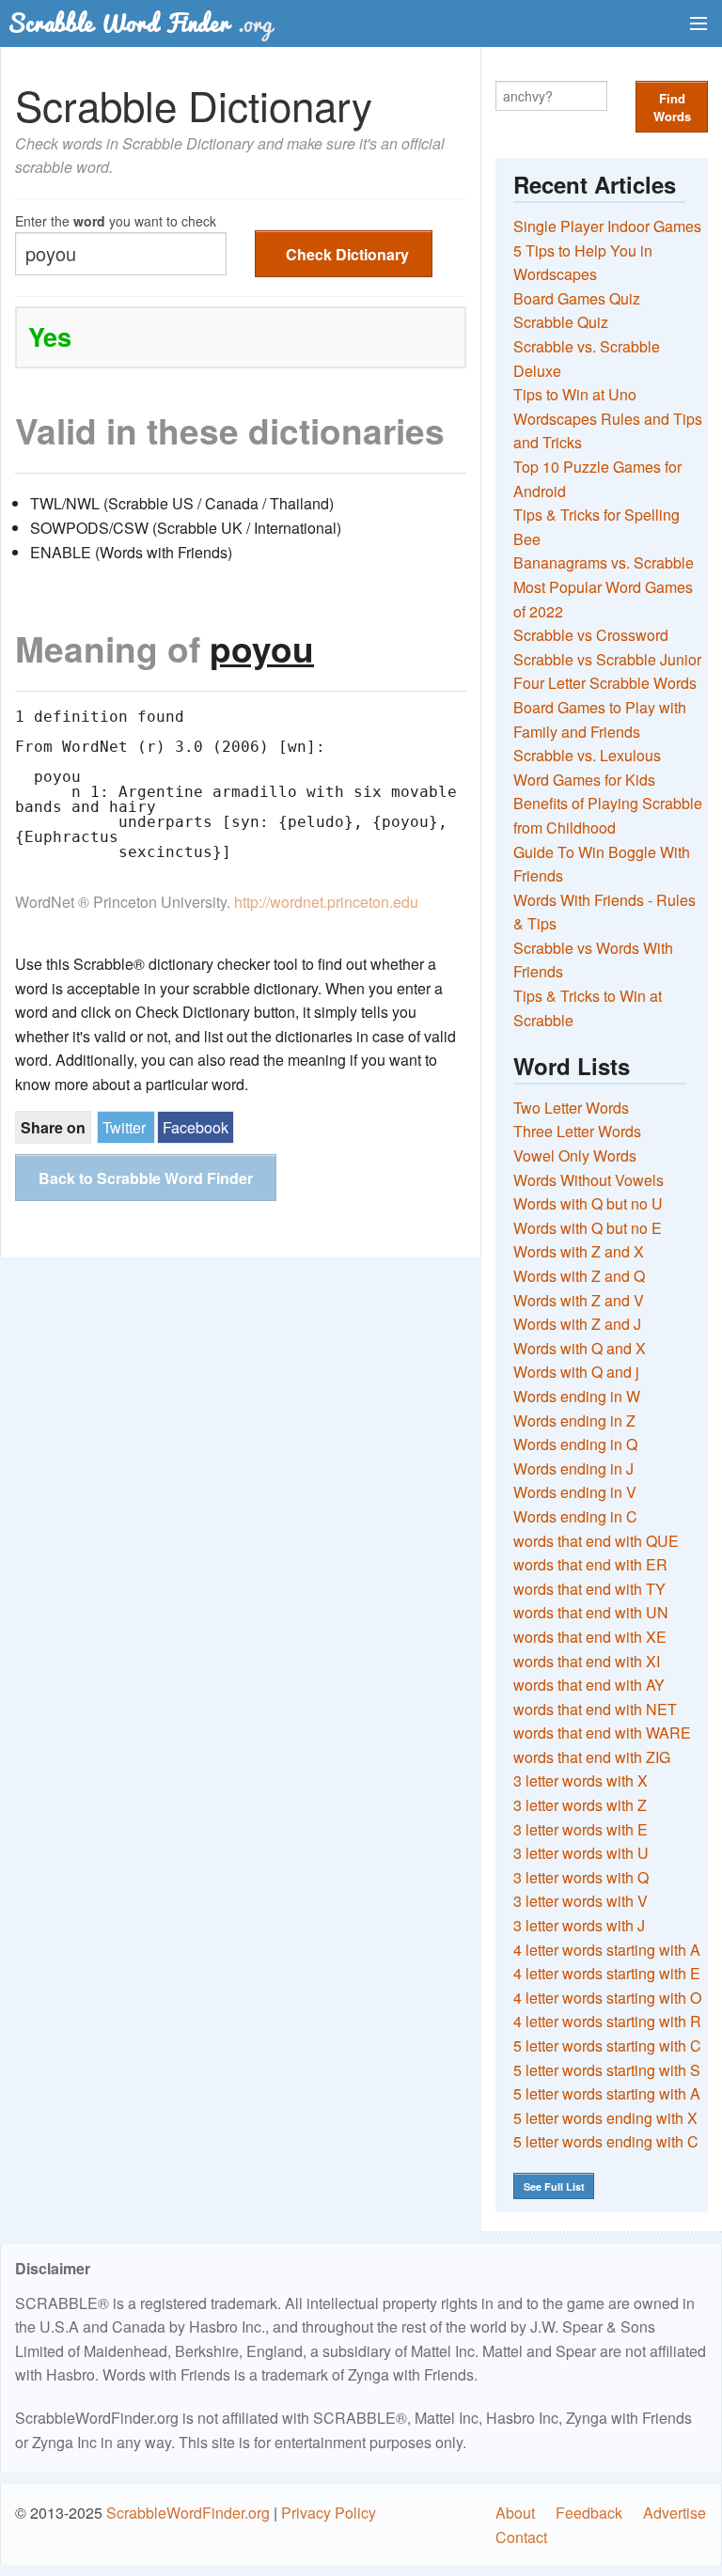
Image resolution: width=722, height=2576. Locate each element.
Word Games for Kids (584, 780)
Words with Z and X (579, 1251)
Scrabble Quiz (561, 322)
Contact (521, 2537)
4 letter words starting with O (607, 1998)
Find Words (672, 107)
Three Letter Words (577, 1131)
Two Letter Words (571, 1108)
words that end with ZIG (592, 1757)
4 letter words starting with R (607, 2021)
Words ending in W (577, 1396)
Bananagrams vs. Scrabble (604, 562)
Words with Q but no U (588, 1203)
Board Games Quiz (577, 298)
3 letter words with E (581, 1829)
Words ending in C (575, 1516)
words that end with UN (591, 1612)
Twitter (124, 1127)
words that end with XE (590, 1637)
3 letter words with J (579, 1925)
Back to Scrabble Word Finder (146, 1178)
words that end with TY (589, 1589)
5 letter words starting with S (607, 2070)
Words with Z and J (577, 1324)
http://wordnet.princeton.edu (326, 902)
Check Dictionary (347, 254)
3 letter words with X (581, 1780)
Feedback (589, 2513)
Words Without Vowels (589, 1180)
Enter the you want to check (116, 219)
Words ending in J (573, 1468)
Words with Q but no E (588, 1228)
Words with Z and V (579, 1300)
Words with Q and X (580, 1348)
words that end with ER (590, 1564)
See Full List (554, 2186)
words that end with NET (595, 1709)
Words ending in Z (574, 1421)
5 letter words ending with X (605, 2118)
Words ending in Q (575, 1444)
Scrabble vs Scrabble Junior (607, 659)
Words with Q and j (576, 1372)
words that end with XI (587, 1661)
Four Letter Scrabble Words (605, 683)
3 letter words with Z (580, 1805)
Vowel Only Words (575, 1155)
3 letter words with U (581, 1853)
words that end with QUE (596, 1541)
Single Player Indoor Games (607, 226)
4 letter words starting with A (607, 1950)
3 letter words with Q (581, 1877)
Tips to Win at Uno (575, 394)
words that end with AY (589, 1685)
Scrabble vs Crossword (591, 635)
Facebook (196, 1127)
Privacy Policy (329, 2513)
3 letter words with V (581, 1901)
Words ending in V (575, 1492)
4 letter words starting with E (607, 1973)
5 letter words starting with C (607, 2045)
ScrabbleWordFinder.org (188, 2513)
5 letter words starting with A (607, 2093)
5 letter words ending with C (606, 2141)
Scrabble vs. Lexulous (587, 755)
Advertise (675, 2513)
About (515, 2513)
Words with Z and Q (579, 1276)
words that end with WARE (602, 1733)
